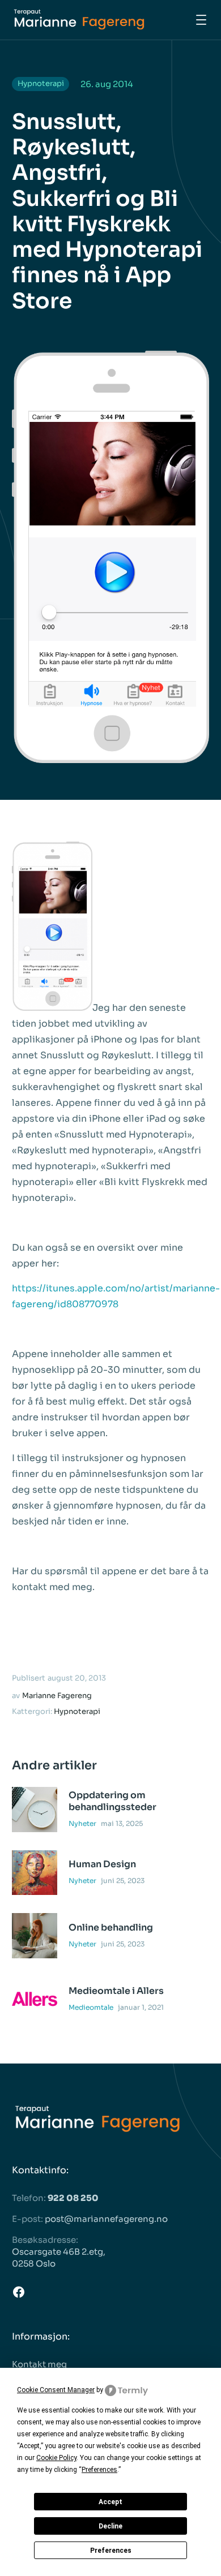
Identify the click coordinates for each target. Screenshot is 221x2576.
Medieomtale (91, 2007)
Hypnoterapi (41, 83)
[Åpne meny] (201, 20)
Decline (110, 2526)
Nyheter (82, 1823)
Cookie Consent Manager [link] (56, 2390)
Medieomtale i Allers (116, 1991)
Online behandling (111, 1928)
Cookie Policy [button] (56, 2458)
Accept (110, 2502)
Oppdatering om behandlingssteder (112, 1801)
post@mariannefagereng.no (106, 2219)
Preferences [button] (99, 2470)
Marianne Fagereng (57, 1696)
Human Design (102, 1864)
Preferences (111, 2551)
